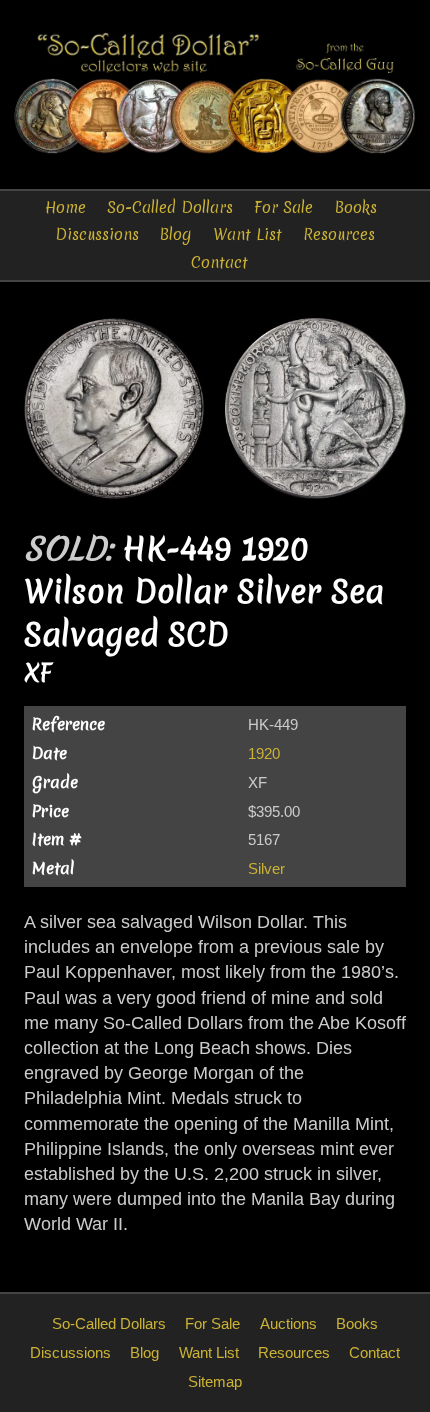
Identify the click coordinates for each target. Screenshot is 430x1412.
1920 (264, 753)
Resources (339, 234)
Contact (219, 262)
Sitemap (215, 1381)
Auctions (288, 1323)
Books (356, 207)
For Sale (283, 207)
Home (65, 207)
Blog (175, 234)
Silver (266, 868)
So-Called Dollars (170, 207)
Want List (247, 234)
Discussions (97, 234)
